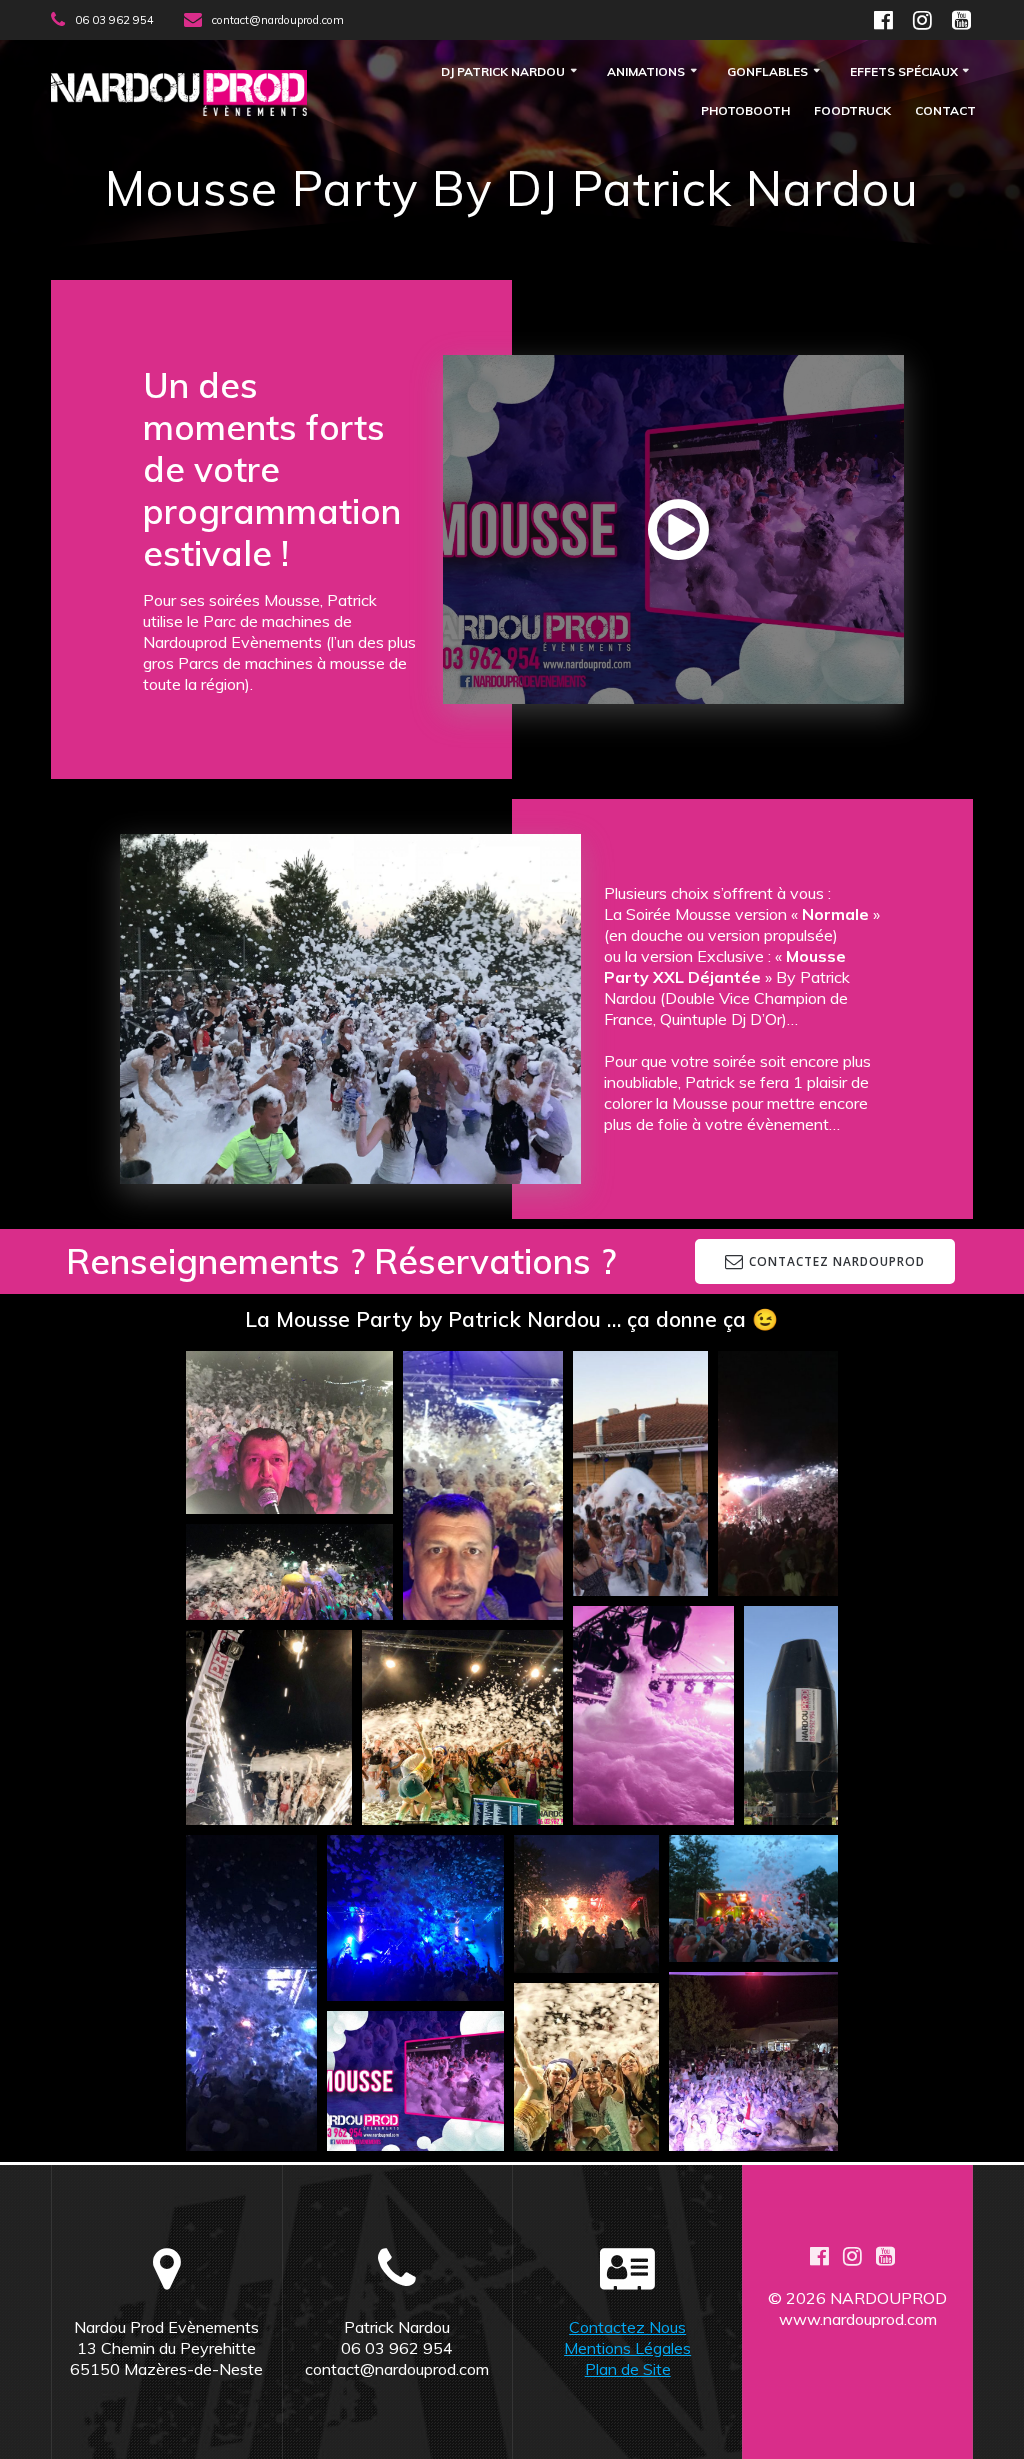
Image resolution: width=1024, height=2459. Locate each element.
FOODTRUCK (852, 111)
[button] (289, 1432)
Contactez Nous (627, 2327)
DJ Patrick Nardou (503, 72)
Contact (945, 111)
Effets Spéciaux (904, 72)
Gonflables (767, 72)
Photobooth (745, 111)
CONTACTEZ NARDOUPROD (837, 1261)
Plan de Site (628, 2369)
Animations (646, 72)
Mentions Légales (627, 2348)
